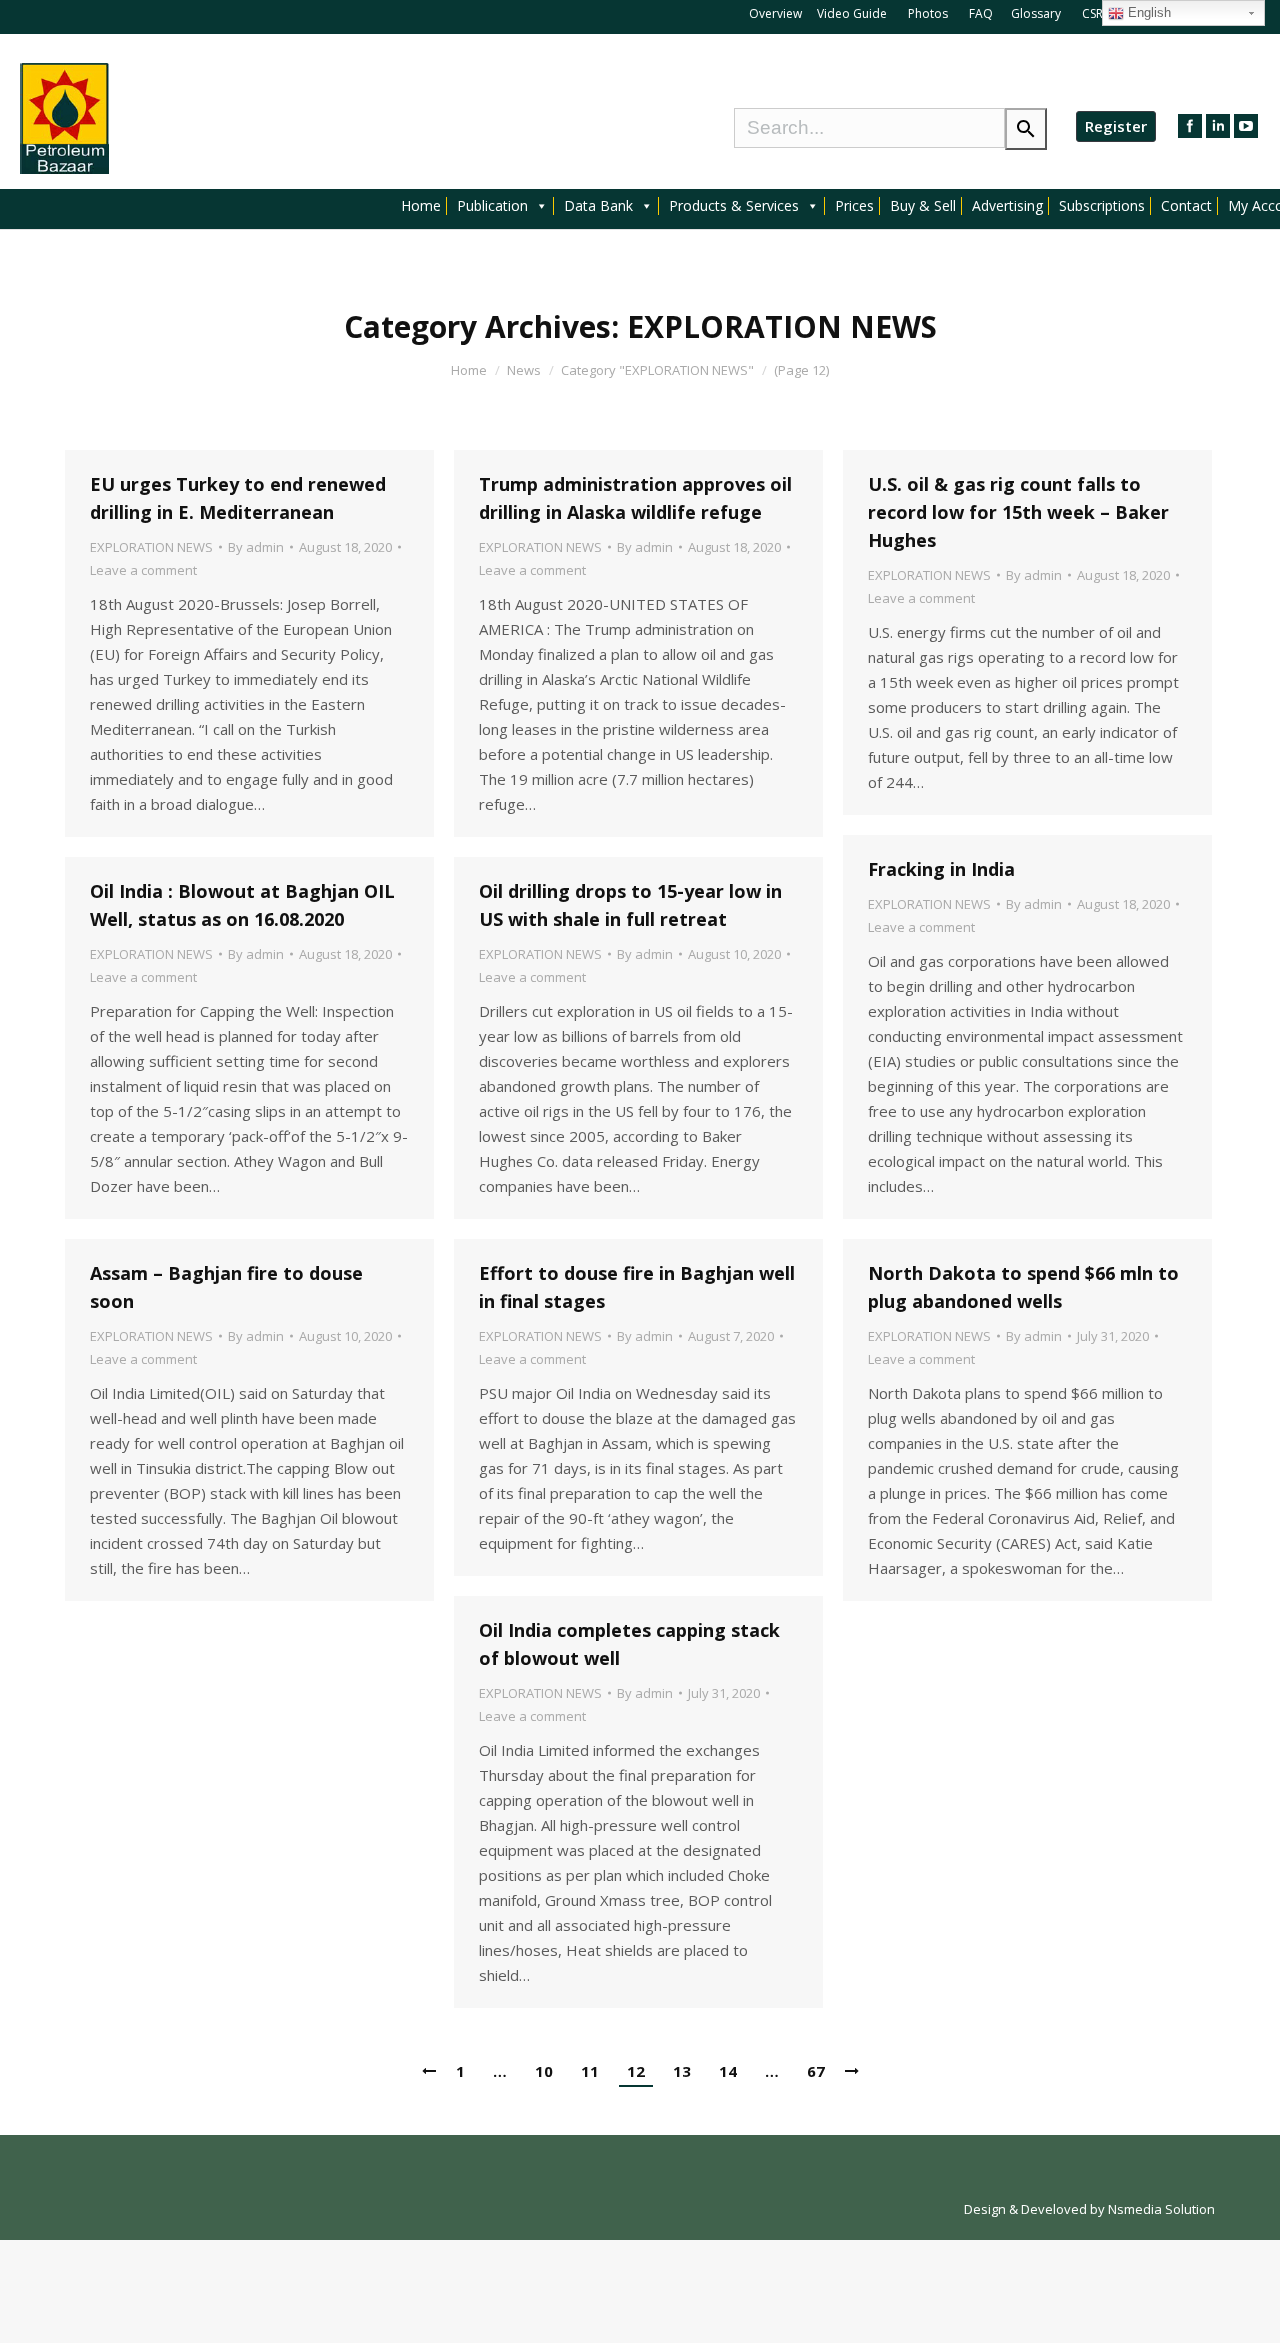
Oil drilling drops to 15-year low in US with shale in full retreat (630, 905)
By (256, 547)
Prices (854, 206)
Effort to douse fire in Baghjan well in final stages (637, 1287)
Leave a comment (143, 570)
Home (421, 206)
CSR (1094, 13)
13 (682, 2071)
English (1147, 12)
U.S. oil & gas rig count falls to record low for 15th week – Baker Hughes (1018, 512)
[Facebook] (1190, 126)
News (524, 370)
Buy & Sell (923, 206)
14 (728, 2071)
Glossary (1036, 13)
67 (816, 2071)
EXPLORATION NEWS (151, 547)
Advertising (1007, 206)
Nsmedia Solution (1161, 2209)
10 (544, 2071)
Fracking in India (941, 869)
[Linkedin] (1218, 126)
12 (636, 2071)
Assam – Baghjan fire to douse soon (226, 1287)
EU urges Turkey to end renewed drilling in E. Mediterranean (238, 498)
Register (1116, 126)
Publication (492, 206)
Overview (775, 13)
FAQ (981, 13)
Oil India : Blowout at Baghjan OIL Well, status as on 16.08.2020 (242, 905)
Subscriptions (1102, 206)
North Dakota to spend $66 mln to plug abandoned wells (1023, 1287)
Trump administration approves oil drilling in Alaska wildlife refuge (635, 498)
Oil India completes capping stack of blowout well (629, 1644)
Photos (929, 13)
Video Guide (852, 13)
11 (590, 2071)
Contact (1186, 206)
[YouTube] (1246, 126)
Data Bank (598, 206)
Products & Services (734, 206)
